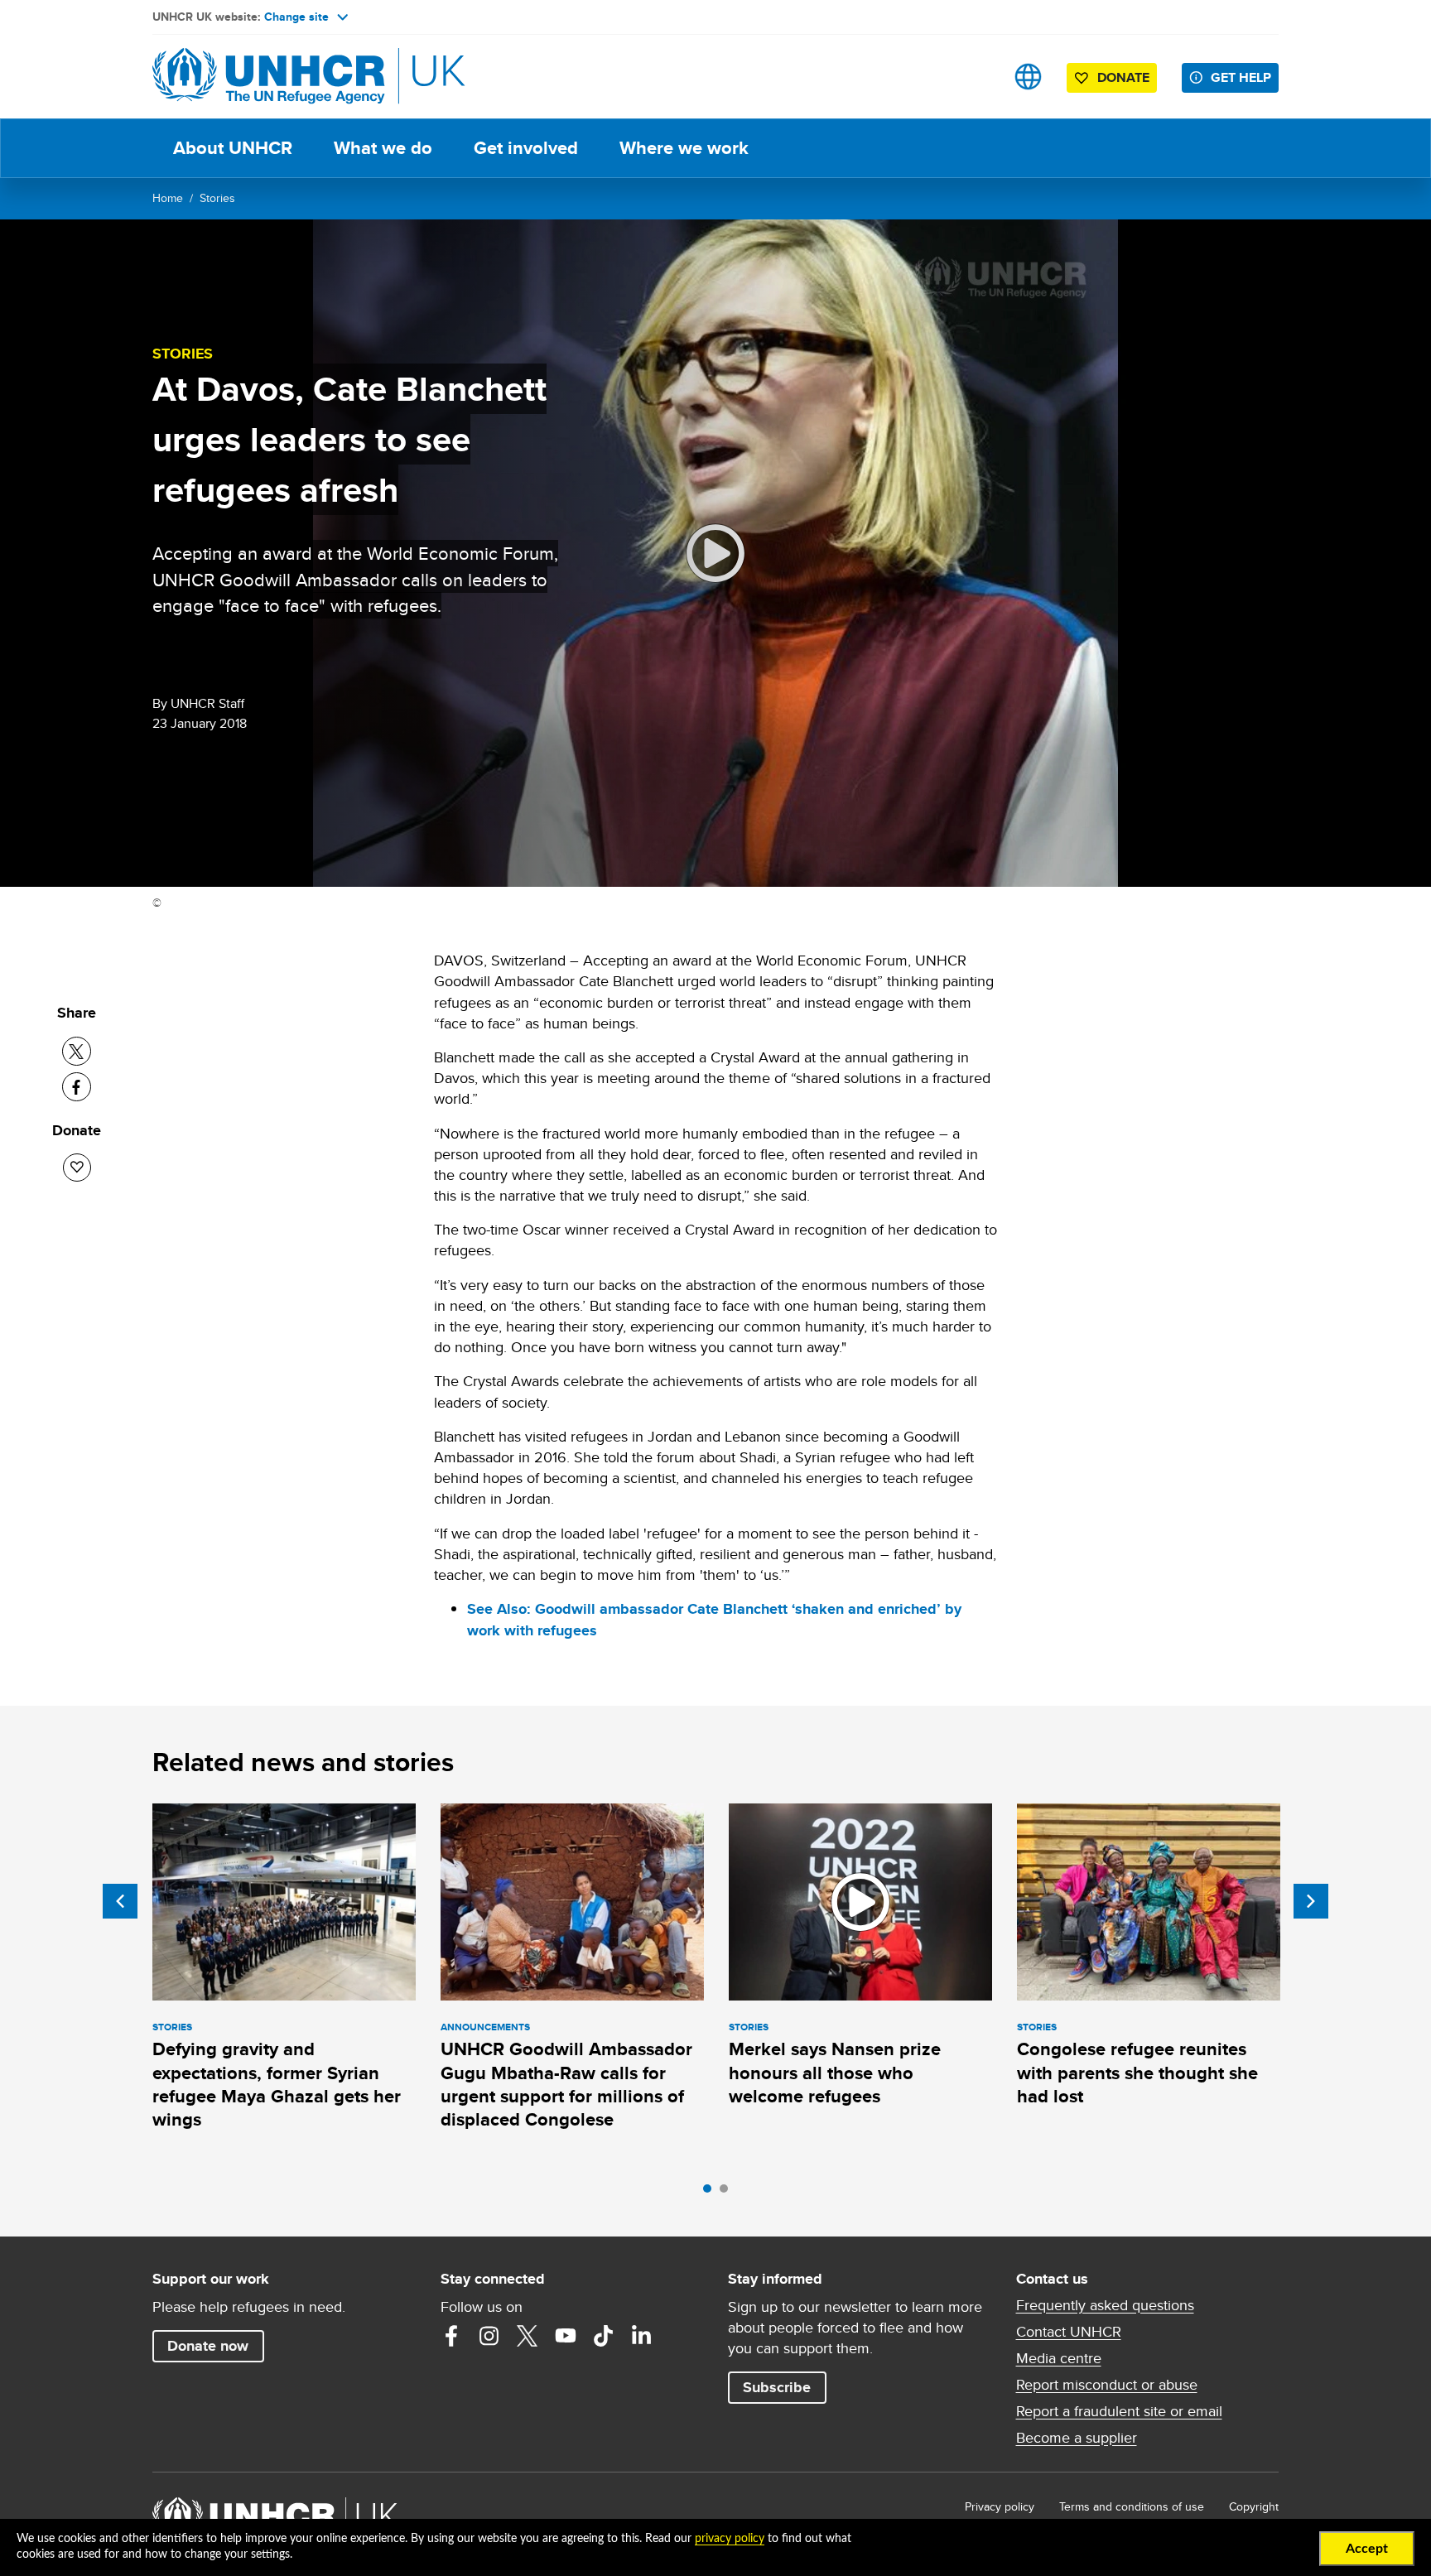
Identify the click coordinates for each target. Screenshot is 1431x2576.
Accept (1367, 2549)
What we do (383, 148)
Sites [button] (1028, 77)
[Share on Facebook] (77, 1087)
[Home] (268, 77)
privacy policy (730, 2539)
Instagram (489, 2336)
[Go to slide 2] (728, 2193)
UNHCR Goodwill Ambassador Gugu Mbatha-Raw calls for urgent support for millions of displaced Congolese (566, 2084)
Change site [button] (296, 17)
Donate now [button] (208, 2346)
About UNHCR (233, 148)
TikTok (604, 2336)
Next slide (1311, 1901)
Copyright (1254, 2506)
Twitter (528, 2336)
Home (168, 198)
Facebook (451, 2336)
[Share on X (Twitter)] (77, 1051)
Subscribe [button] (777, 2387)
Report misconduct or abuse (1107, 2385)
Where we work (684, 148)
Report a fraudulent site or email (1119, 2411)
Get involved (526, 148)
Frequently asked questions (1105, 2305)
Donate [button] (1123, 77)
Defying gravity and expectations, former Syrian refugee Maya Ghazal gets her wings (277, 2084)
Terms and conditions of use (1132, 2506)
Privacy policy (1000, 2506)
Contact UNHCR (1069, 2332)
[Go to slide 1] (711, 2193)
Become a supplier (1077, 2438)
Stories (217, 198)
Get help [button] (1241, 77)
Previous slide (120, 1901)
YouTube (566, 2336)
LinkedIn (642, 2336)
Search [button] (976, 77)
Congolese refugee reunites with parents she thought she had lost (1137, 2073)
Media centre (1059, 2358)
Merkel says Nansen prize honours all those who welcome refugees (835, 2073)
